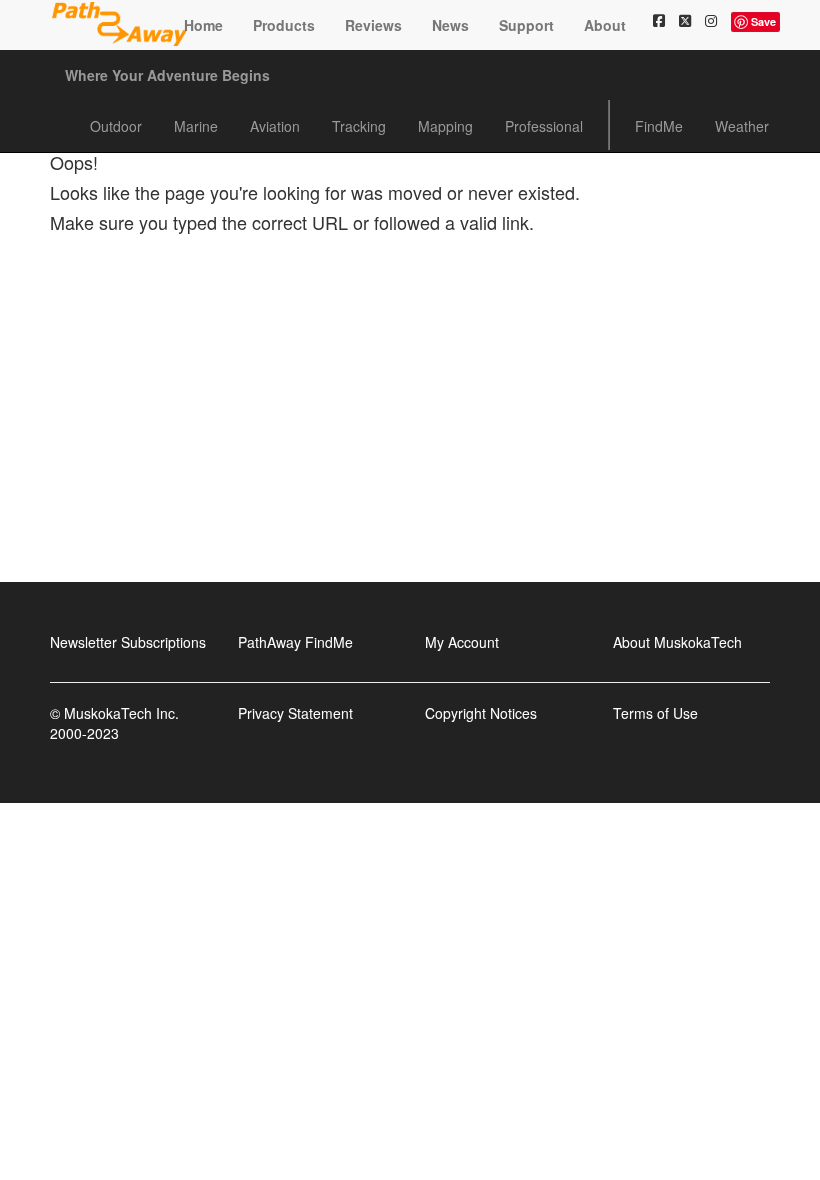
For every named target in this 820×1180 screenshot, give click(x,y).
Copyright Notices (481, 713)
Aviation (275, 126)
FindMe (659, 126)
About (605, 25)
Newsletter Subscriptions (128, 642)
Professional (544, 126)
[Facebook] (659, 20)
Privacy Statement (295, 713)
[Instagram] (711, 20)
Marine (196, 126)
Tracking (359, 126)
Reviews (373, 25)
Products (284, 25)
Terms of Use (655, 713)
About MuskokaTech (677, 642)
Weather (742, 126)
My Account (462, 642)
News (450, 25)
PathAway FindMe (295, 642)
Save (763, 21)
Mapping (445, 126)
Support (526, 25)
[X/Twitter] (685, 20)
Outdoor (116, 126)
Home (203, 25)
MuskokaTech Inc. (121, 713)
